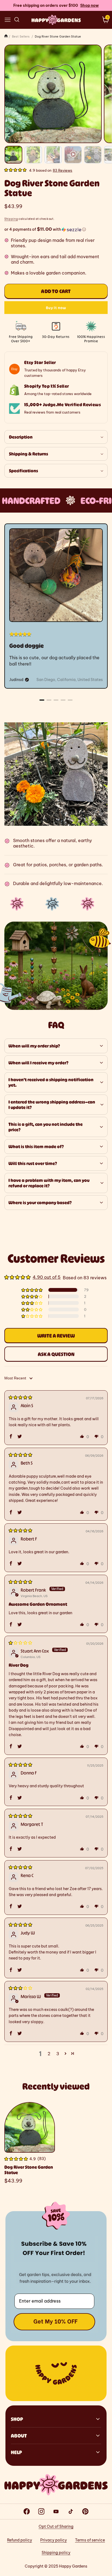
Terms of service (90, 2540)
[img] (20, 1397)
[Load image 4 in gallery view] (93, 155)
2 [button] (49, 2054)
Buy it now (56, 308)
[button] (8, 20)
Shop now (89, 5)
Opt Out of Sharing (56, 2526)
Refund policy (20, 2540)
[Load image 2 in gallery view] (33, 155)
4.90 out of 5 (47, 1277)
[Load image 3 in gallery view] (53, 155)
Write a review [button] (56, 1336)
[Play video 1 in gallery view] (73, 155)
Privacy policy (54, 2540)
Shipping (11, 219)
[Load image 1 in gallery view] (13, 155)
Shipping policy (56, 2553)
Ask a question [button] (56, 1354)
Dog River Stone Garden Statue (29, 2170)
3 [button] (58, 2054)
